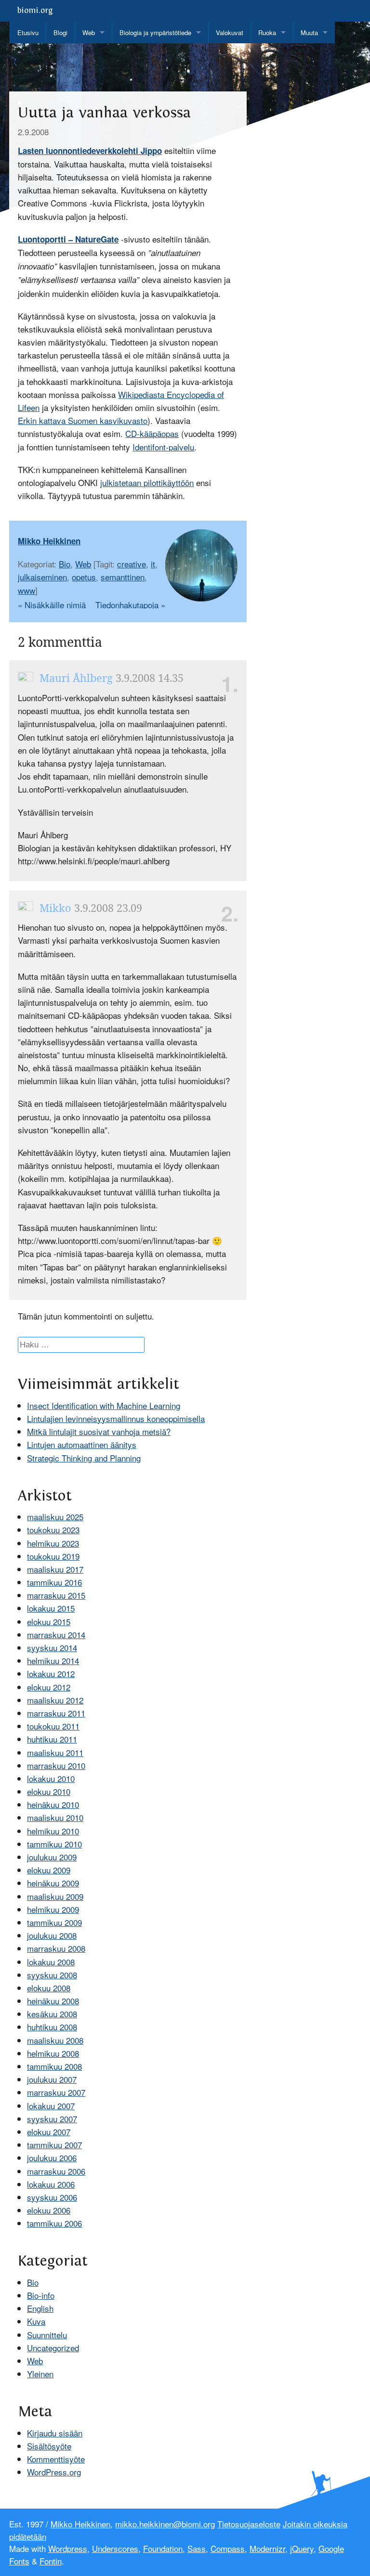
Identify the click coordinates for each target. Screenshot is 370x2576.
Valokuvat (230, 32)
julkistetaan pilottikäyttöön (147, 482)
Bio (65, 564)
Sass (197, 2548)
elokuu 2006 (49, 2210)
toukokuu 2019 (53, 1556)
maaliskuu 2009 (55, 1896)
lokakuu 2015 (51, 1608)
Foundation (163, 2548)
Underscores (115, 2548)
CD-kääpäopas (152, 433)
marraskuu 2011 (56, 1713)
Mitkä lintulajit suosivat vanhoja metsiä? (99, 1431)
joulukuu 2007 (52, 2079)
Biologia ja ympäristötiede (155, 32)
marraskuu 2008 (56, 1948)
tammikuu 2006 (54, 2223)
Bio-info (41, 2295)
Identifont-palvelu (163, 447)
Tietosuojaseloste (249, 2524)
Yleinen (40, 2374)
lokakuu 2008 (51, 1962)
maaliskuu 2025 (55, 1517)
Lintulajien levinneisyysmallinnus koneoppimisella (116, 1418)
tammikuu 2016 (54, 1582)
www (26, 590)
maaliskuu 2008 (55, 2040)
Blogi (60, 32)
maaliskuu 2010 (55, 1817)
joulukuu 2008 (52, 1935)
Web (89, 32)
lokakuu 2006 (51, 2184)
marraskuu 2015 (56, 1595)
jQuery (302, 2548)
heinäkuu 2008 (53, 2001)
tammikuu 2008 (54, 2066)
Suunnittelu (47, 2335)
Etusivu (28, 32)
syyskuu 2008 (52, 1975)
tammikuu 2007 (54, 2145)
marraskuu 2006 (56, 2171)
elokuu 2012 (49, 1687)
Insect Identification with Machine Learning (104, 1405)
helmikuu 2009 (53, 1909)
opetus (84, 577)
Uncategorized (53, 2348)
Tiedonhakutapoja (130, 605)
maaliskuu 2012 (55, 1700)
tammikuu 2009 (54, 1922)
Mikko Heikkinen (49, 541)
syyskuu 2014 (52, 1647)
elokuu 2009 (49, 1870)
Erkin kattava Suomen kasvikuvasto (83, 420)
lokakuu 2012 (51, 1673)
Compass (228, 2548)
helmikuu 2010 (53, 1831)
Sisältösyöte (49, 2446)
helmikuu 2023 (53, 1543)
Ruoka (267, 32)
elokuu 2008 (49, 1988)
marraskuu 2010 (56, 1765)
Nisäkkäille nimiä (52, 605)
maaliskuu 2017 (55, 1569)
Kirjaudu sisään (55, 2433)
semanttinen (123, 577)
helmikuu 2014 (53, 1660)
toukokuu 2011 (53, 1726)
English (40, 2308)
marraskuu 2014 (56, 1634)
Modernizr (267, 2548)
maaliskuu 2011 (55, 1752)
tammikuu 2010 (54, 1844)
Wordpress (68, 2548)
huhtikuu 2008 (52, 2027)
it (153, 564)
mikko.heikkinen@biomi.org (165, 2524)
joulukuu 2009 (52, 1857)
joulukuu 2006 (52, 2158)
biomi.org (35, 11)
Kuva (36, 2321)
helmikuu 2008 (53, 2053)
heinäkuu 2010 (53, 1804)
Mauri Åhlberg (75, 678)
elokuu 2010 (49, 1791)
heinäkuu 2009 (53, 1883)
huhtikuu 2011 (52, 1739)
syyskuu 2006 (52, 2197)
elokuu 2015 (49, 1621)
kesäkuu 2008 (52, 2014)
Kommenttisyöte (56, 2459)
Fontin (51, 2561)
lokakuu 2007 (51, 2106)
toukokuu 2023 (53, 1530)
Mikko (54, 908)
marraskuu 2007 (56, 2092)
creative (132, 564)
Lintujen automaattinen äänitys (82, 1444)
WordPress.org (54, 2472)
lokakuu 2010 (51, 1778)
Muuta (309, 32)
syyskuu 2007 (52, 2119)
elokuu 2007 (49, 2132)
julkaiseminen (42, 577)
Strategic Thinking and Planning (84, 1458)
